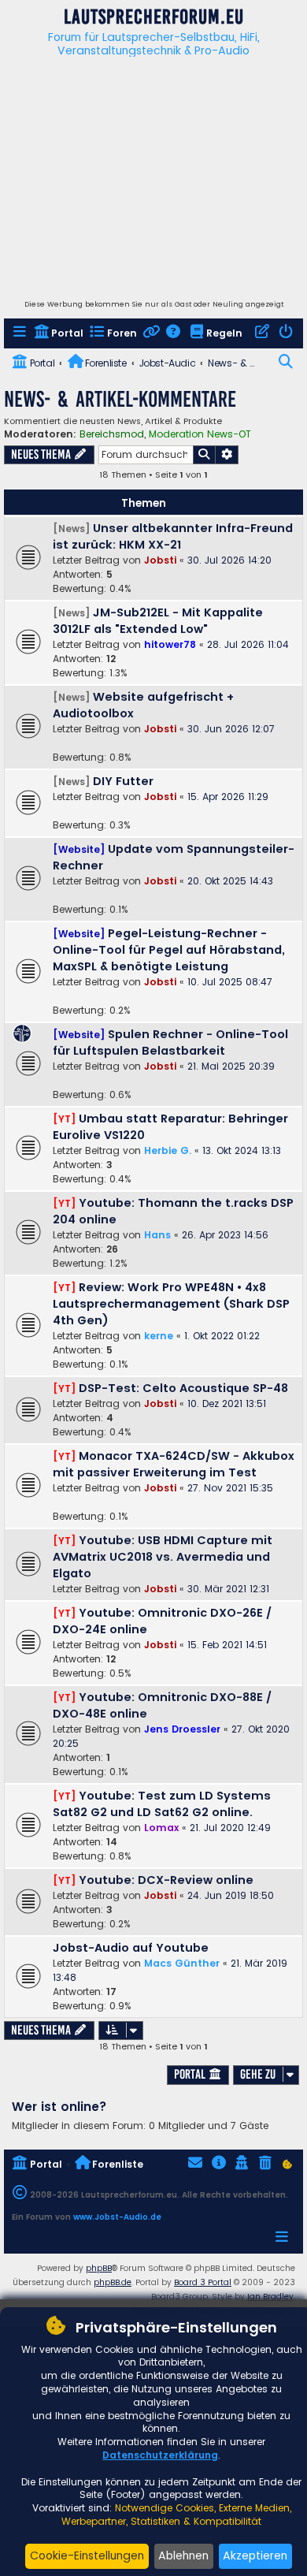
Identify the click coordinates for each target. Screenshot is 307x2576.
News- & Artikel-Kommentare (120, 399)
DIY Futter (123, 781)
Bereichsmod (112, 434)
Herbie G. (168, 1150)
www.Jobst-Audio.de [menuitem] (117, 2217)
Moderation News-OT (200, 434)
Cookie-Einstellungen (87, 2556)
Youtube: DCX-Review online (166, 1880)
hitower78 (170, 644)
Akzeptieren (255, 2556)
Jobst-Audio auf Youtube (131, 1948)
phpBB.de (113, 2282)
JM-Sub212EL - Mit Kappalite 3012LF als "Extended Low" (158, 621)
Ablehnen (183, 2556)
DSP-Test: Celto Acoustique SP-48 (183, 1388)
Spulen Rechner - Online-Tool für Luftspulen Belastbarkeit (170, 1042)
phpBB (99, 2268)
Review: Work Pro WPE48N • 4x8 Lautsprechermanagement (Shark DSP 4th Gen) (171, 1304)
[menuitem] (21, 334)
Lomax (161, 1828)
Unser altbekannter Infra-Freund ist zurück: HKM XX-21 (173, 536)
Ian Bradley (270, 2297)
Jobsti (160, 560)
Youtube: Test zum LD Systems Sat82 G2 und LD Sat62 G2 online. (162, 1804)
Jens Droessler (182, 1729)
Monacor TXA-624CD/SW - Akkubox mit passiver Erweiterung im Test (174, 1464)
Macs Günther (182, 1963)
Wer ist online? (59, 2107)
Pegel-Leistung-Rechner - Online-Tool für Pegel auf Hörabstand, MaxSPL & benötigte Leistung (169, 950)
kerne (159, 1336)
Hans (157, 1235)
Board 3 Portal (203, 2282)
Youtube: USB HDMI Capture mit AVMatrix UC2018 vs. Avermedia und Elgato (163, 1557)
